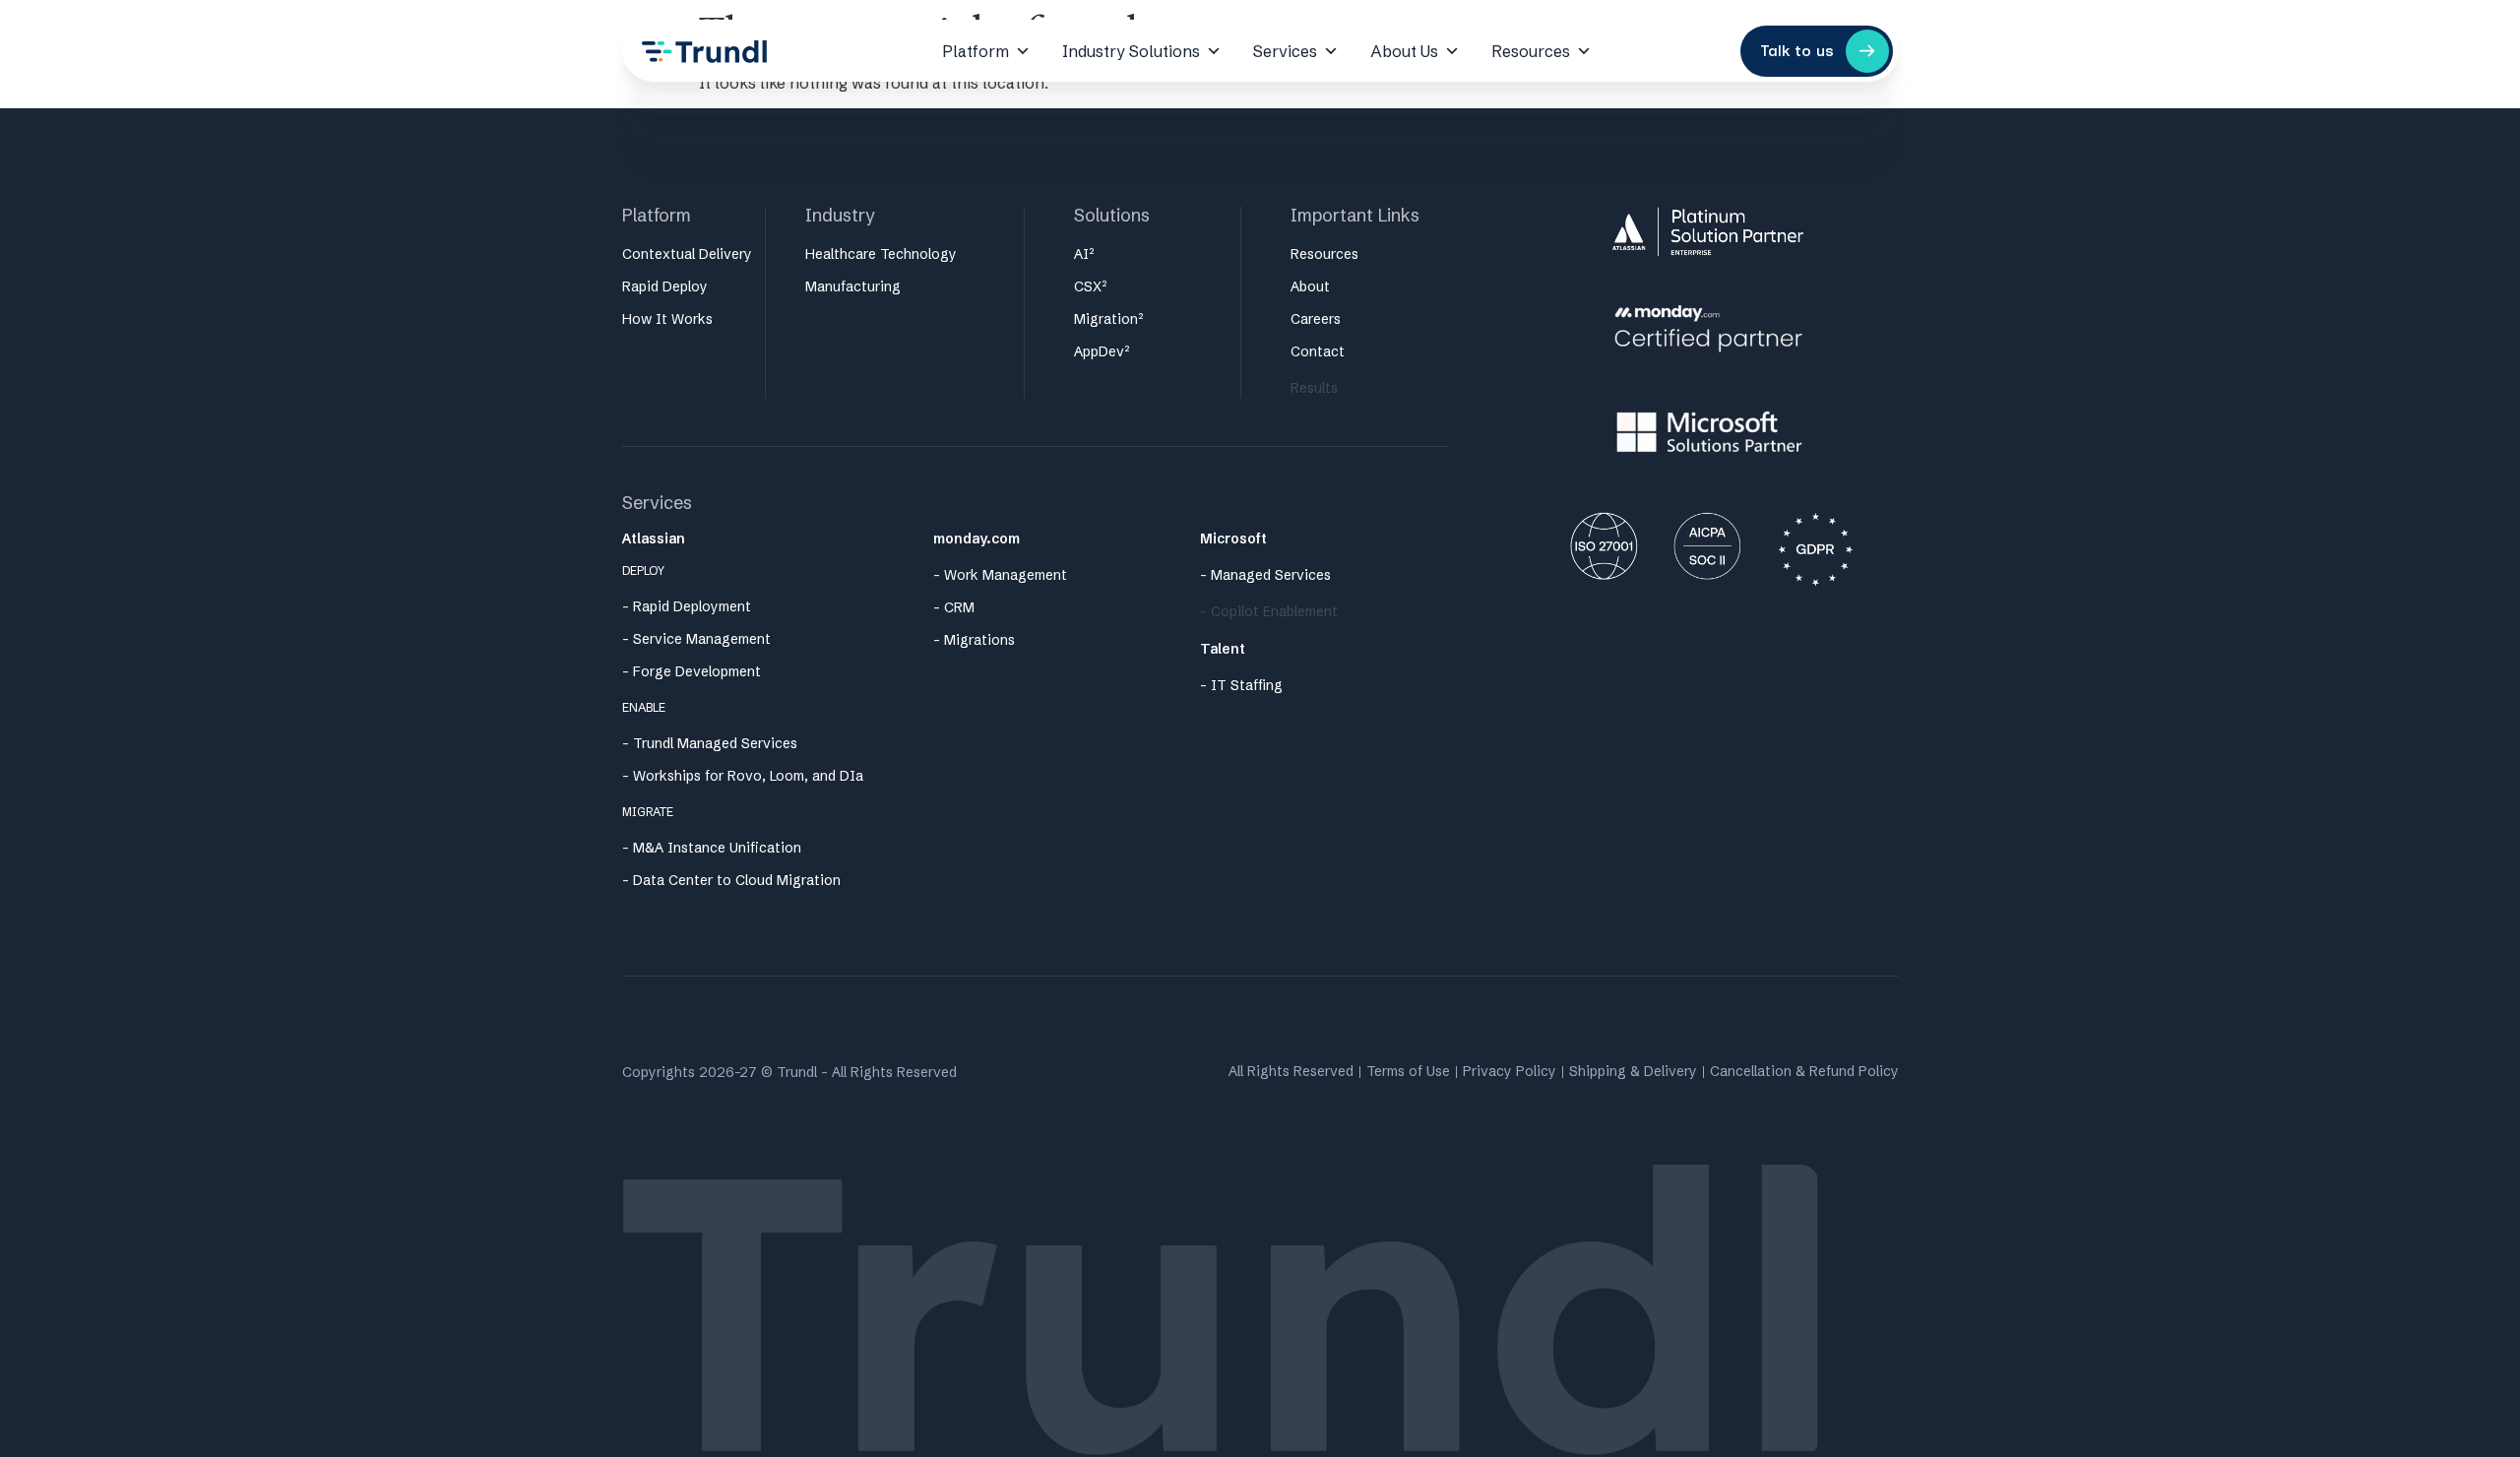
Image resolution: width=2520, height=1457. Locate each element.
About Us (1404, 51)
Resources (1531, 51)
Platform (976, 51)
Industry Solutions (1131, 51)
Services (1285, 51)
